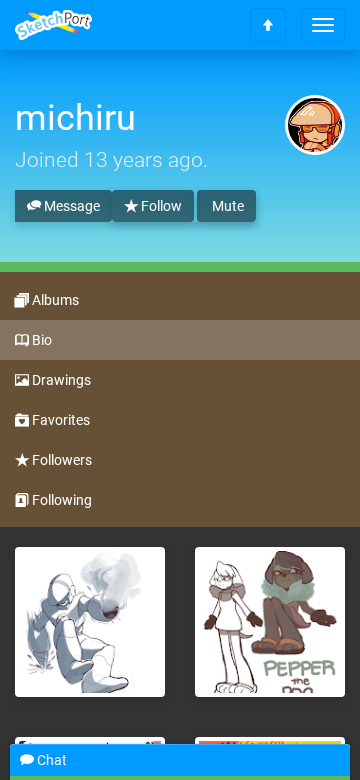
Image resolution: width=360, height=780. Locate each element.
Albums (54, 300)
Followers (60, 460)
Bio (40, 340)
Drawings (60, 380)
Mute (226, 206)
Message (70, 206)
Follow (160, 206)
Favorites (59, 420)
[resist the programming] (90, 622)
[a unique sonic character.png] (270, 622)
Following (60, 500)
